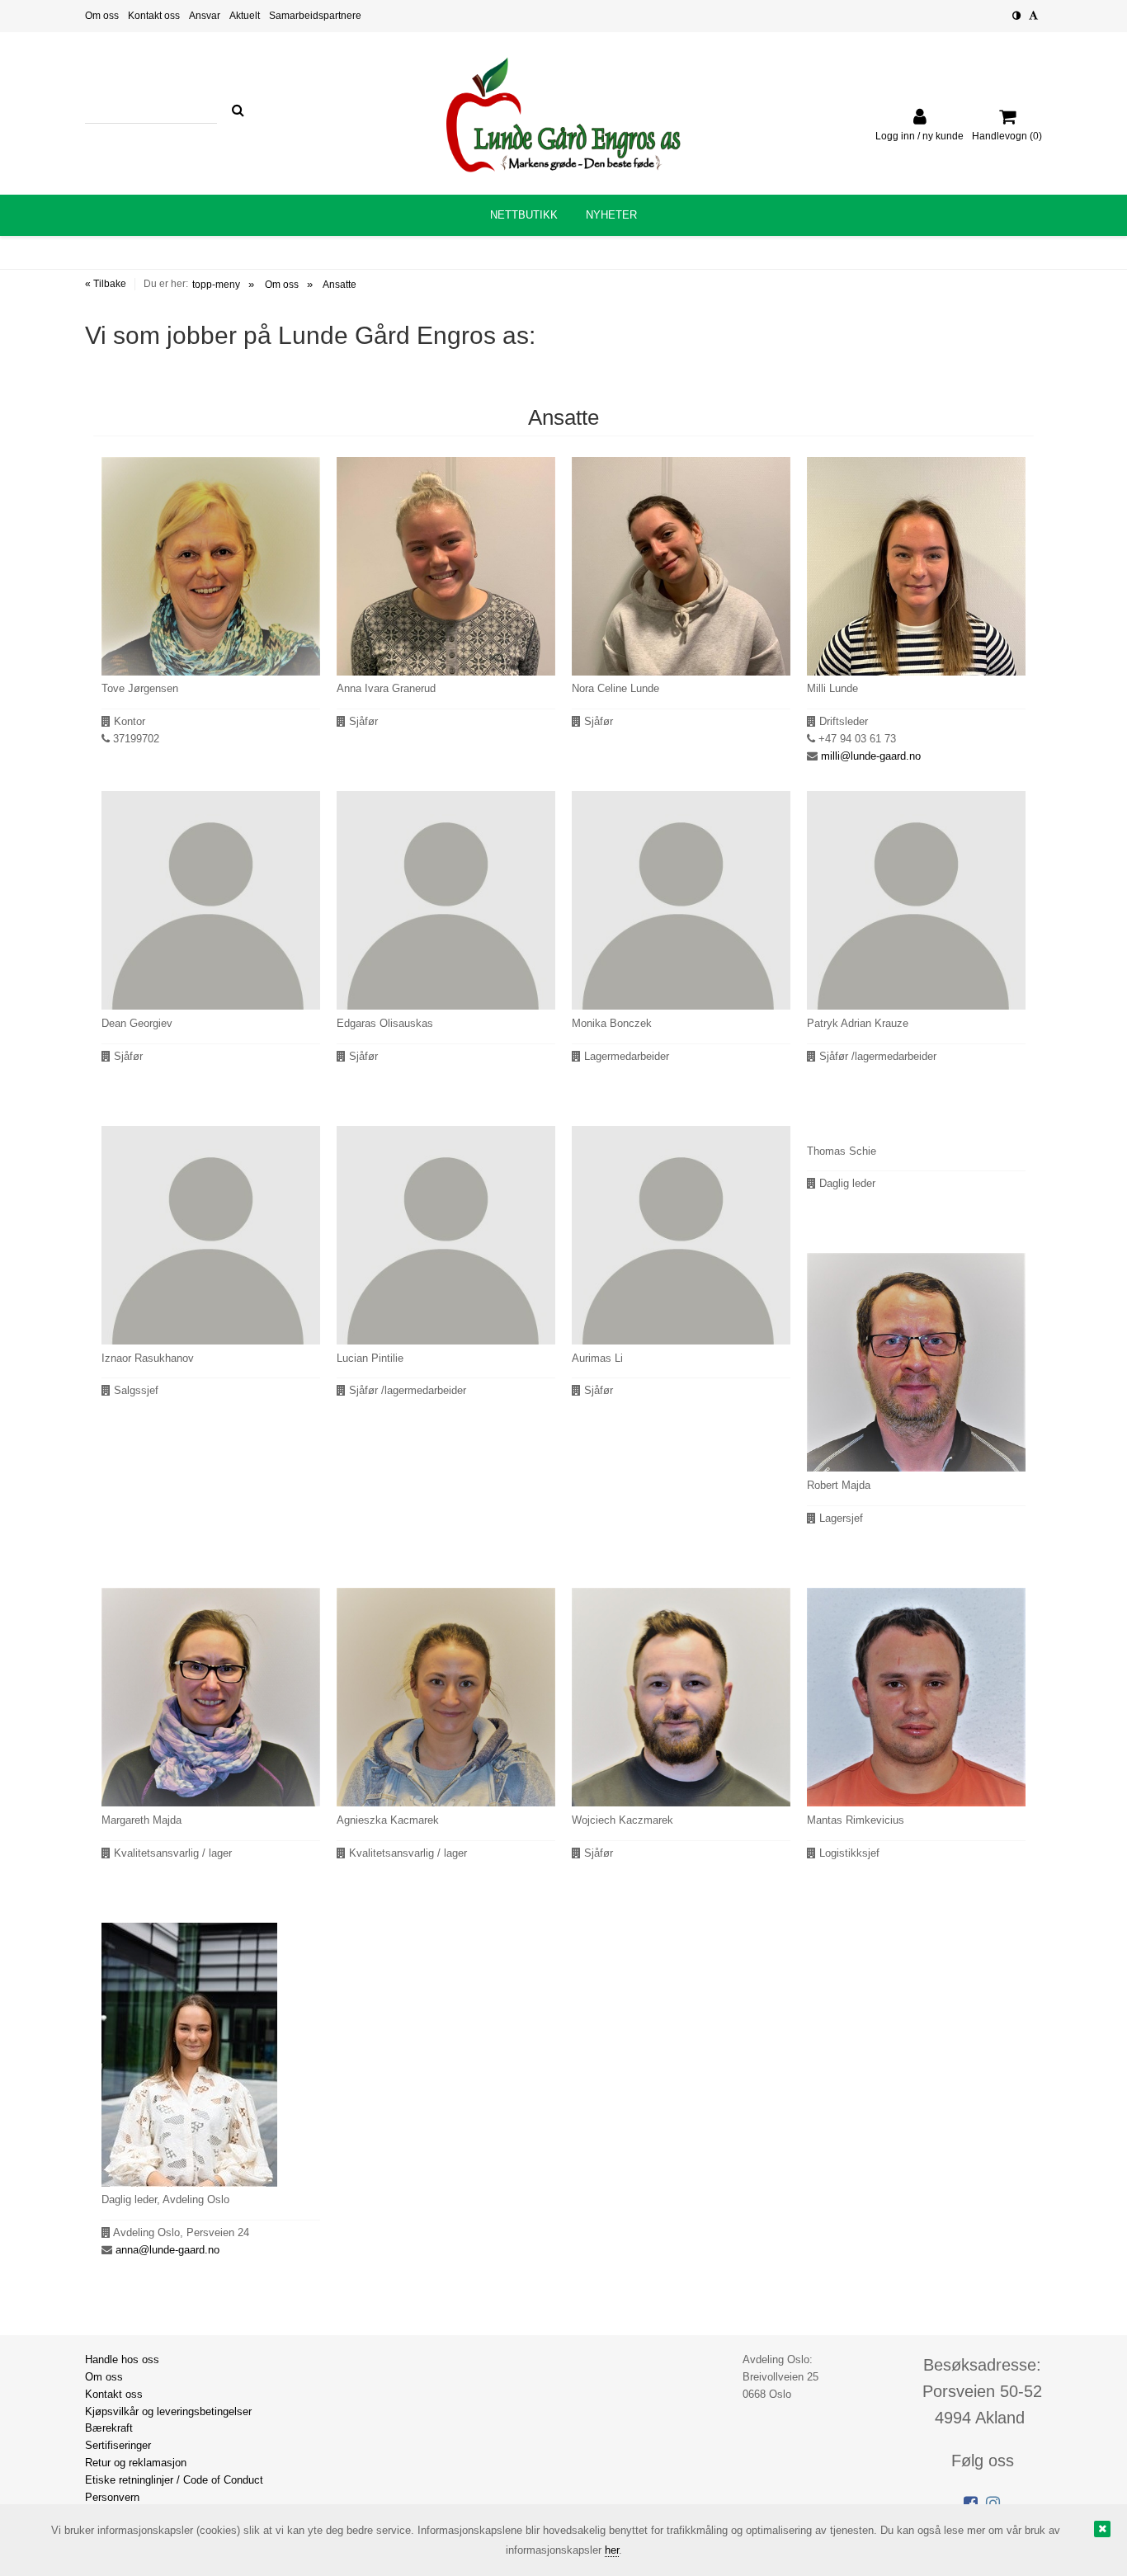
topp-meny (216, 285)
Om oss (282, 285)
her (612, 2550)
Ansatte (340, 285)
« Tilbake (106, 284)
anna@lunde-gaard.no (167, 2250)
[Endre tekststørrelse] (1033, 16)
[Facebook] (971, 2503)
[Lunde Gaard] (563, 115)
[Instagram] (993, 2503)
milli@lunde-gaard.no (871, 756)
